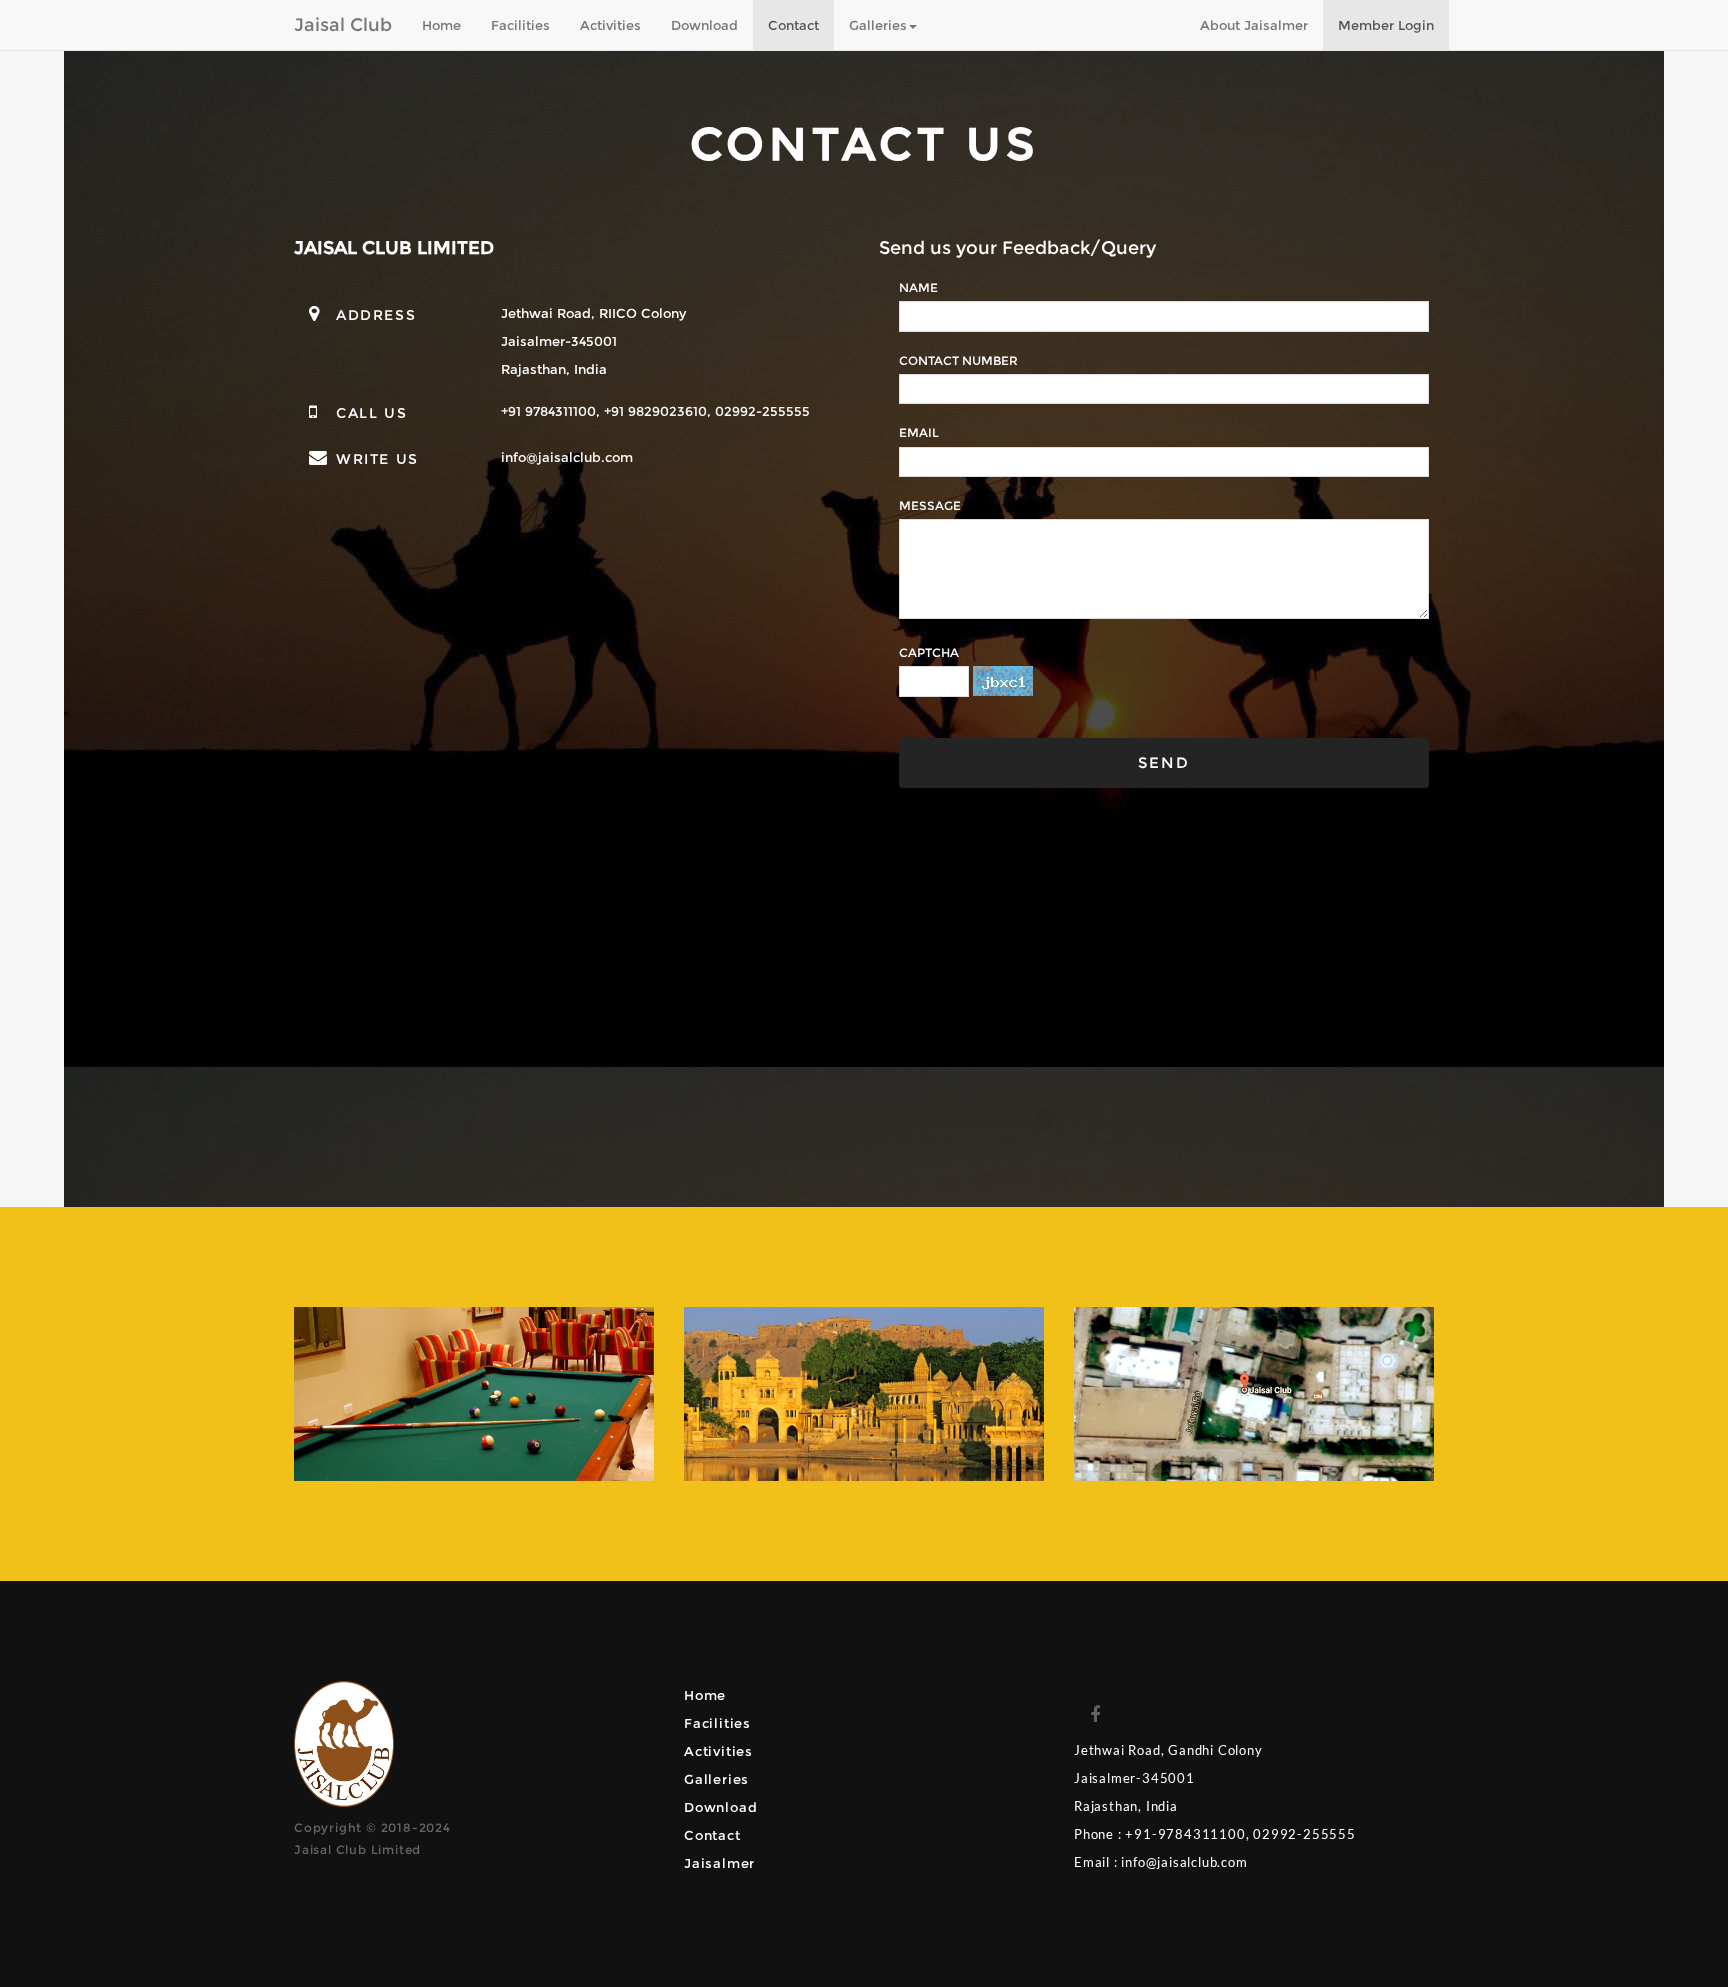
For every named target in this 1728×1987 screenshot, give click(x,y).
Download (704, 25)
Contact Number (958, 360)
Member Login (1386, 25)
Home (441, 25)
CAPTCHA (929, 652)
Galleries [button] (878, 25)
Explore (474, 1443)
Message (930, 505)
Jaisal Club (343, 25)
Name (918, 287)
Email (919, 432)
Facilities (520, 25)
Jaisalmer (719, 1863)
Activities (610, 25)
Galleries (716, 1779)
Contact (793, 25)
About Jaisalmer (1254, 25)
